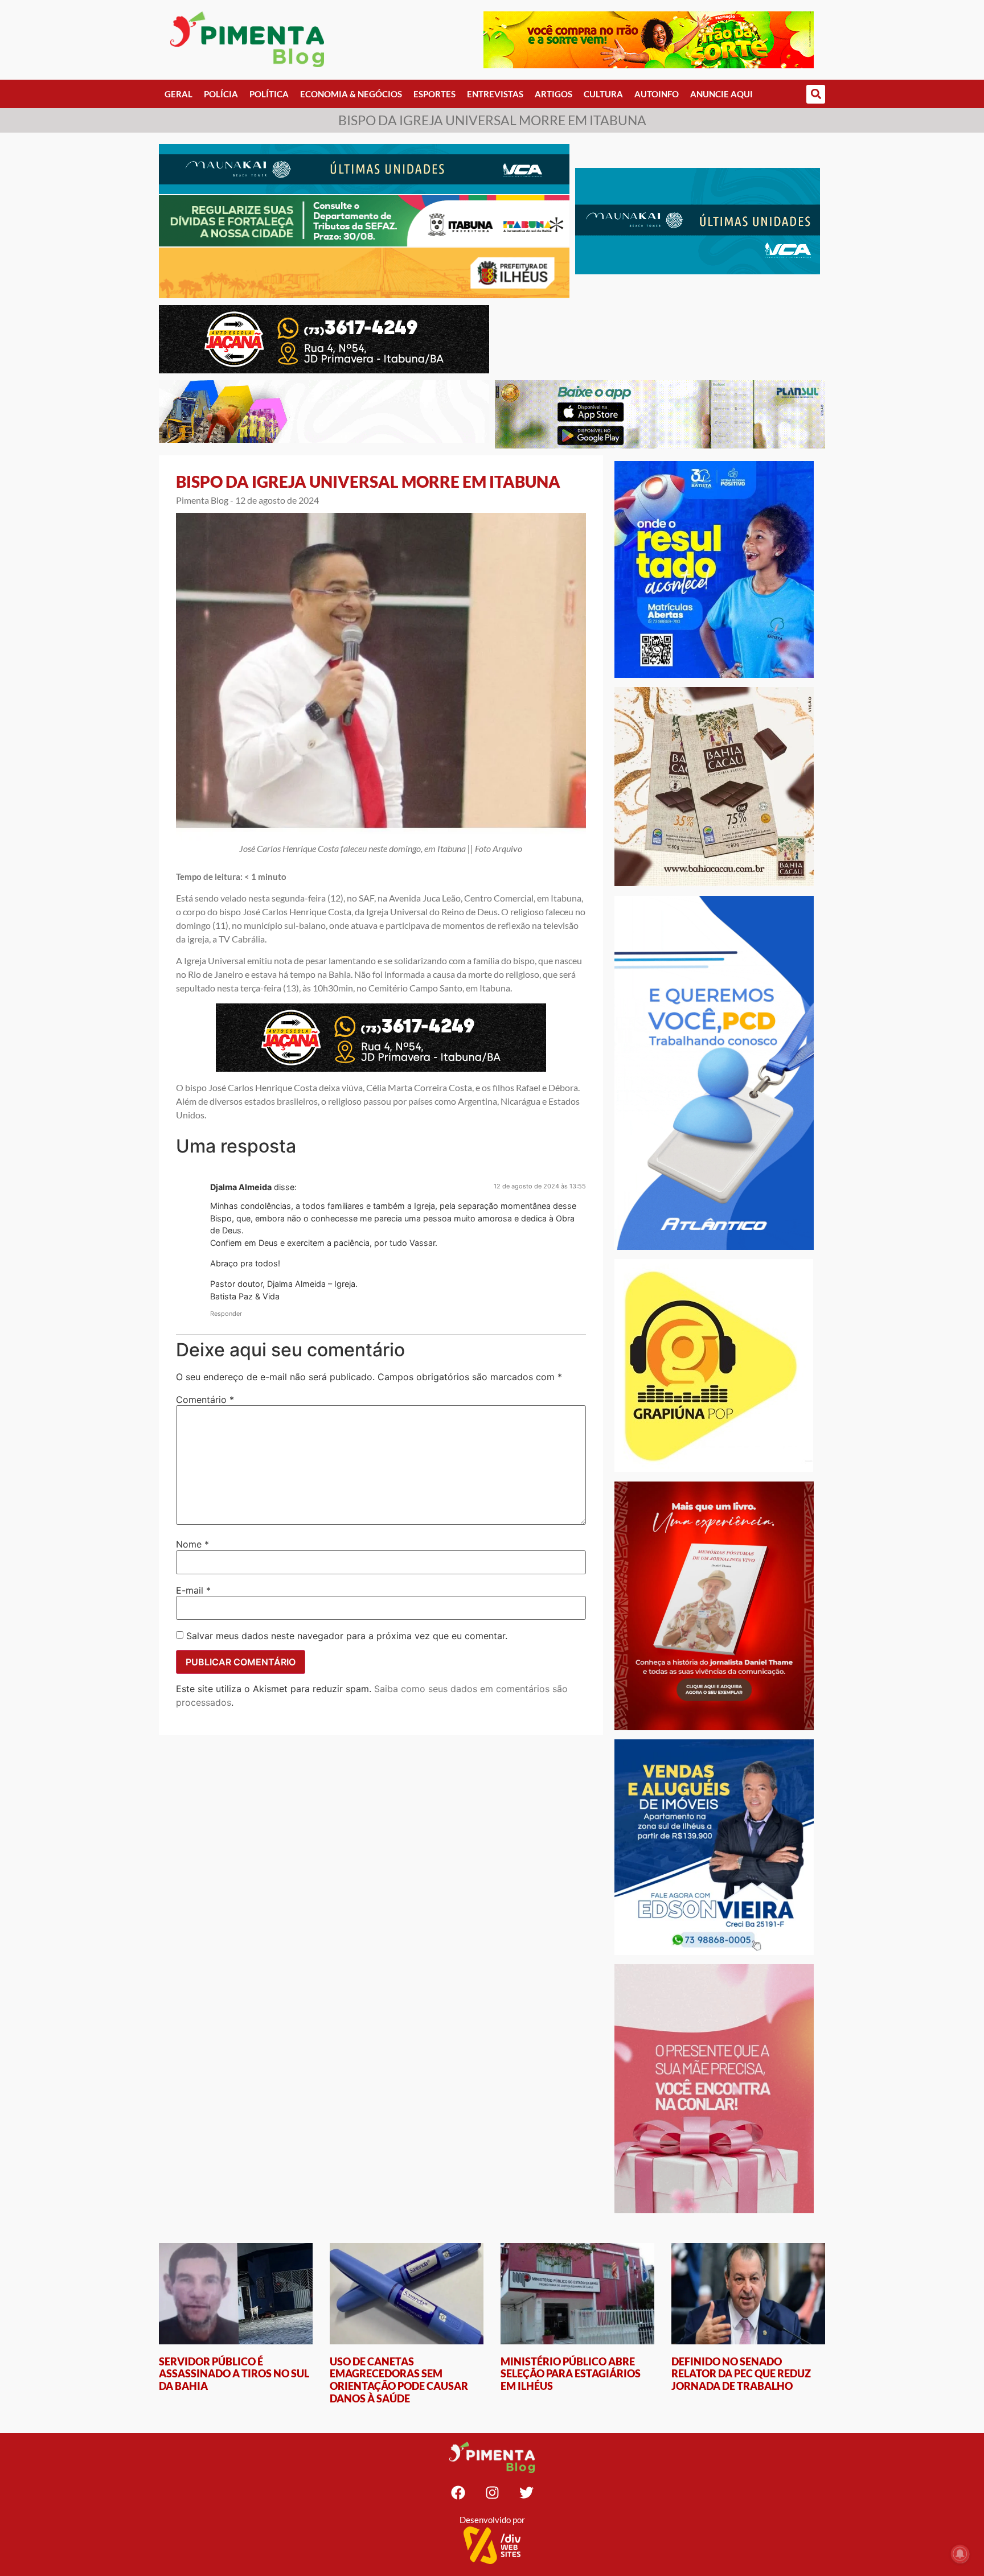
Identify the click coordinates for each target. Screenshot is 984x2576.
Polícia (221, 94)
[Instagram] (492, 2493)
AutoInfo (657, 94)
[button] (816, 94)
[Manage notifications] (960, 2554)
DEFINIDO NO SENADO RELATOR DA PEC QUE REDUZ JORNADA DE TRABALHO (741, 2374)
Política (269, 94)
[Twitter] (526, 2493)
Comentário (205, 1400)
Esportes (434, 94)
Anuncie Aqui (721, 94)
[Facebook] (458, 2493)
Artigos (553, 94)
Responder (226, 1314)
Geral (179, 94)
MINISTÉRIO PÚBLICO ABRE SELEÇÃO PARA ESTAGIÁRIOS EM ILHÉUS (571, 2374)
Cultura (603, 94)
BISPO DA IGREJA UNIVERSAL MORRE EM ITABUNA (368, 482)
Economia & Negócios (351, 94)
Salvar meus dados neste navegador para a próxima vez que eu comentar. (347, 1636)
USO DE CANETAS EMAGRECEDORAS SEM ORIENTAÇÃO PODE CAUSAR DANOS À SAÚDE (399, 2380)
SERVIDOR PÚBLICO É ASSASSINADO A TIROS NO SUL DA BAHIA (234, 2374)
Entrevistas (495, 94)
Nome (192, 1544)
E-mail (193, 1590)
